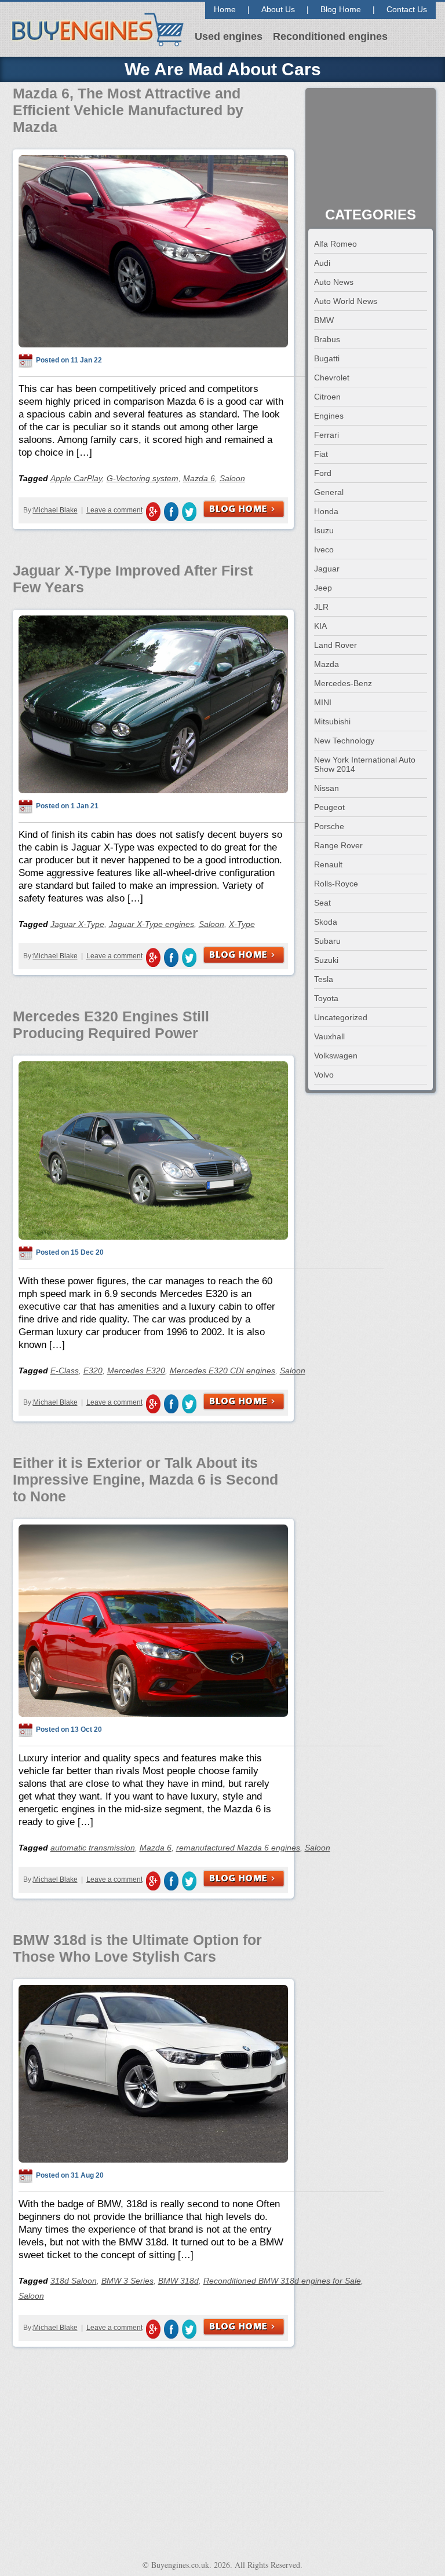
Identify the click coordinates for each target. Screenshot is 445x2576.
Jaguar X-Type (77, 924)
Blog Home (341, 9)
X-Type (242, 924)
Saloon (232, 478)
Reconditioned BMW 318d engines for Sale (282, 2281)
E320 (93, 1371)
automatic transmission (93, 1848)
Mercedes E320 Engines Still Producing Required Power (111, 1025)
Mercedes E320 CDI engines (222, 1371)
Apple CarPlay (76, 478)
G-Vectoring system (143, 478)
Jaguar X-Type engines (152, 924)
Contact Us (407, 9)
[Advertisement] (371, 149)
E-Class (65, 1371)
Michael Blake (55, 510)
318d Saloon (74, 2281)
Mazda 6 (199, 478)
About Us (278, 9)
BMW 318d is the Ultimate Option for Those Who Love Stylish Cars (137, 1948)
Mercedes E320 (136, 1371)
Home (225, 9)
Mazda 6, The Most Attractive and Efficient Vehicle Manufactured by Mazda (128, 110)
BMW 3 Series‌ (127, 2281)
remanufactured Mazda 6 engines (238, 1848)
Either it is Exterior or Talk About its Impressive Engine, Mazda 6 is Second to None (145, 1479)
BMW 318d (178, 2281)
